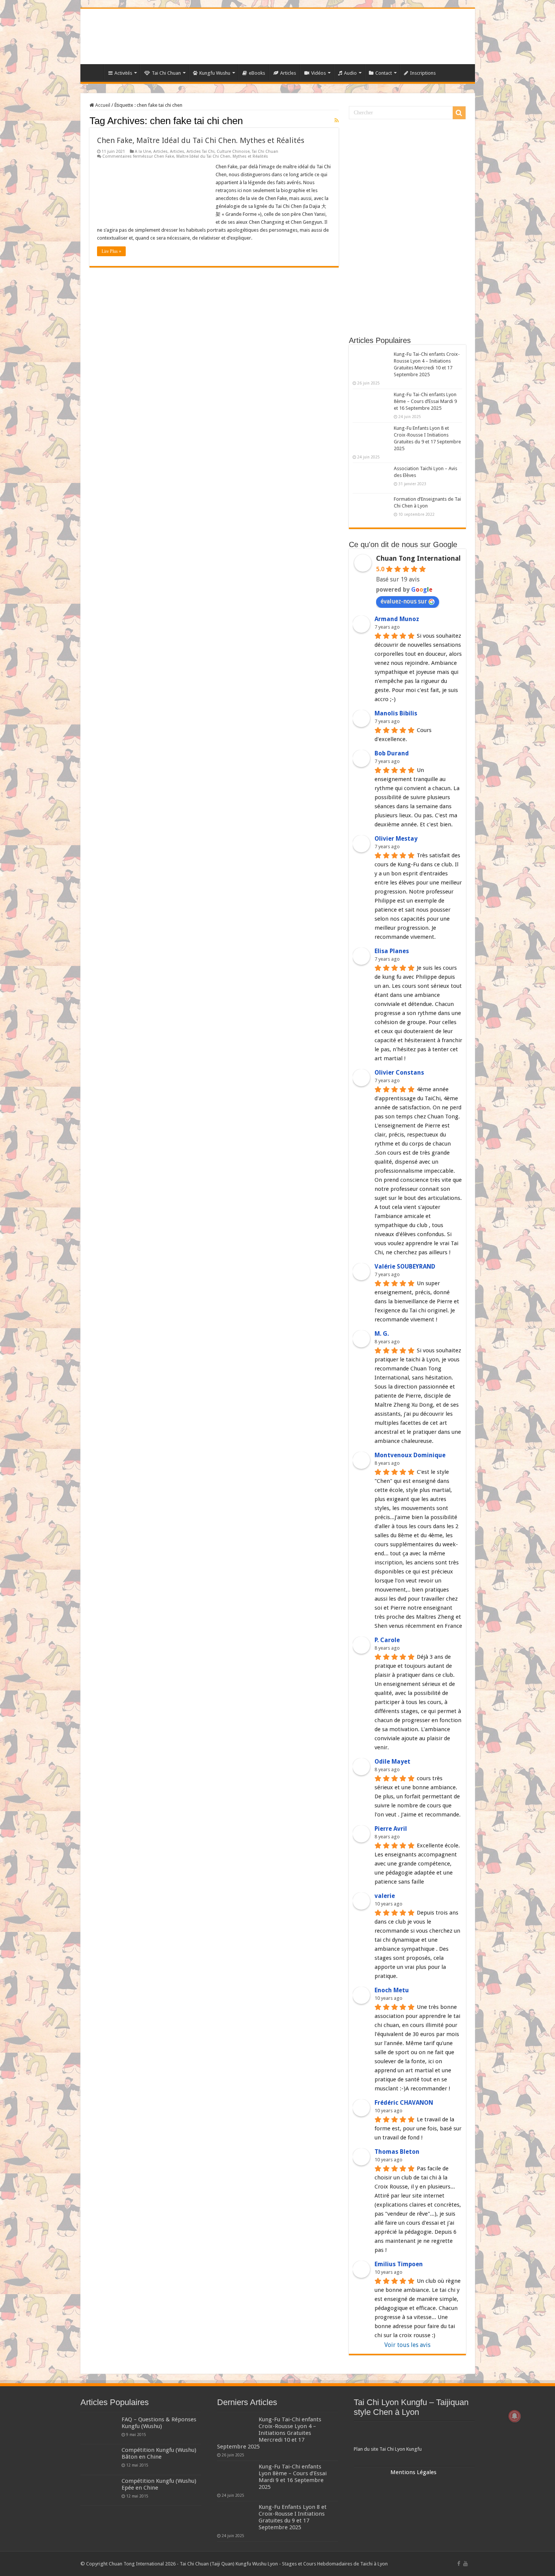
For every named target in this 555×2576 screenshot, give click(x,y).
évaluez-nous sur (404, 601)
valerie (385, 1896)
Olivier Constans (399, 1073)
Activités (123, 73)
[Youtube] (466, 2564)
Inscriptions (423, 73)
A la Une (143, 151)
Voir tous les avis (407, 2345)
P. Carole (387, 1640)
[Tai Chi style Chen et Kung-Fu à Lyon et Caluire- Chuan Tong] (278, 36)
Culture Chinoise (233, 151)
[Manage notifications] (515, 2416)
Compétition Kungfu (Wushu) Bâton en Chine (159, 2453)
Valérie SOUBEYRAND (405, 1266)
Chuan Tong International (418, 558)
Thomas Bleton (397, 2152)
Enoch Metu (392, 1990)
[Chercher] (459, 113)
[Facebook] (459, 2564)
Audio (350, 73)
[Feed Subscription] (337, 120)
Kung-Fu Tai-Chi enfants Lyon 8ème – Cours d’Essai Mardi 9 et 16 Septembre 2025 (425, 401)
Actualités (94, 72)
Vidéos (318, 73)
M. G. (382, 1334)
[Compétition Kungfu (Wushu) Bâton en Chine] (99, 2459)
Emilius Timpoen (399, 2264)
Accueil (102, 105)
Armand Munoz (397, 619)
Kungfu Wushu (215, 73)
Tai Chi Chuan (166, 73)
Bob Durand (392, 753)
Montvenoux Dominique (410, 1455)
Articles (288, 73)
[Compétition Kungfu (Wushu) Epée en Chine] (99, 2490)
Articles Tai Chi (200, 151)
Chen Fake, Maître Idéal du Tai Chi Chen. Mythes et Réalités (201, 140)
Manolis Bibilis (396, 713)
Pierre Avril (391, 1829)
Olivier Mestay (396, 839)
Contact (384, 73)
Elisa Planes (392, 951)
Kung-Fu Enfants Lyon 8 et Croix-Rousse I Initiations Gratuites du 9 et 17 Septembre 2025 (293, 2517)
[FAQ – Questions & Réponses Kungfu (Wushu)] (99, 2429)
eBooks (257, 73)
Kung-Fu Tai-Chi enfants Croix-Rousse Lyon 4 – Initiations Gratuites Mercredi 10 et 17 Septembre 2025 (269, 2433)
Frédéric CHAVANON (404, 2103)
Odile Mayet (392, 1762)
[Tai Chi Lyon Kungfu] (414, 2435)
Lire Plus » (111, 251)
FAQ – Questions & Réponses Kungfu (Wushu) (159, 2423)
